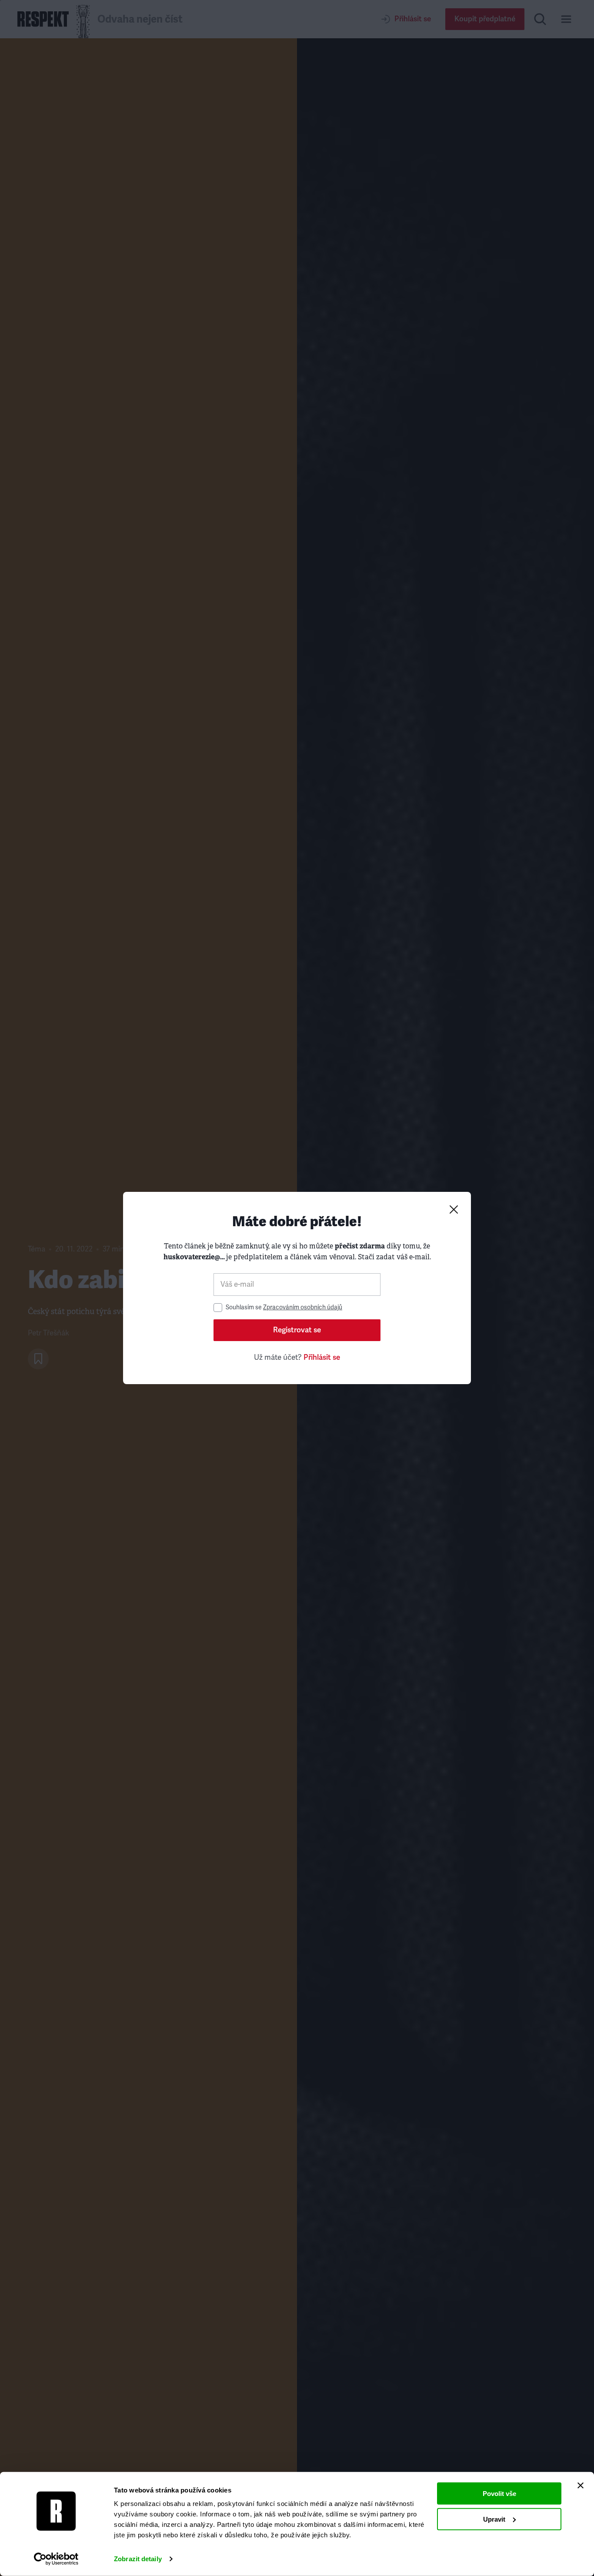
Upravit (494, 2519)
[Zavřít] (454, 1209)
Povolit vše (499, 2494)
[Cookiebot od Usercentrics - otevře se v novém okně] (56, 2559)
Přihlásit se (322, 1357)
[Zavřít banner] (581, 2486)
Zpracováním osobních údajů (303, 1307)
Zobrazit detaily (138, 2559)
